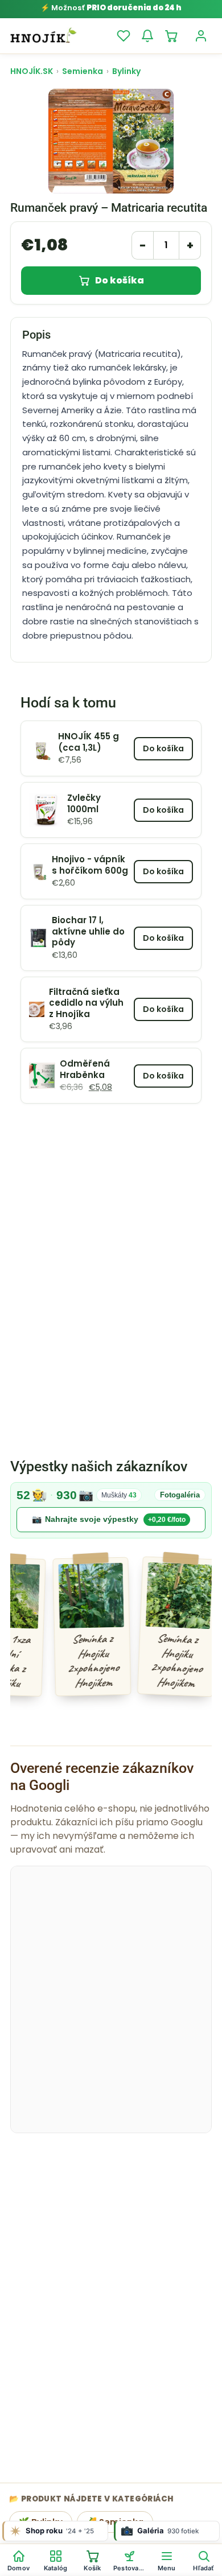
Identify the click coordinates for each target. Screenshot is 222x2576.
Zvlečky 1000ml (84, 803)
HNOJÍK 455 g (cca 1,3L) (89, 742)
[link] (111, 1510)
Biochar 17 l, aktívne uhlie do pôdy (88, 931)
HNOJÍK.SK (32, 71)
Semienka (83, 71)
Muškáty (119, 1495)
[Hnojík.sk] (43, 36)
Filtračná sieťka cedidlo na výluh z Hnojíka (86, 1003)
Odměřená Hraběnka (85, 1069)
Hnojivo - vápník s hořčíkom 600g (90, 865)
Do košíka (120, 280)
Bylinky (126, 71)
